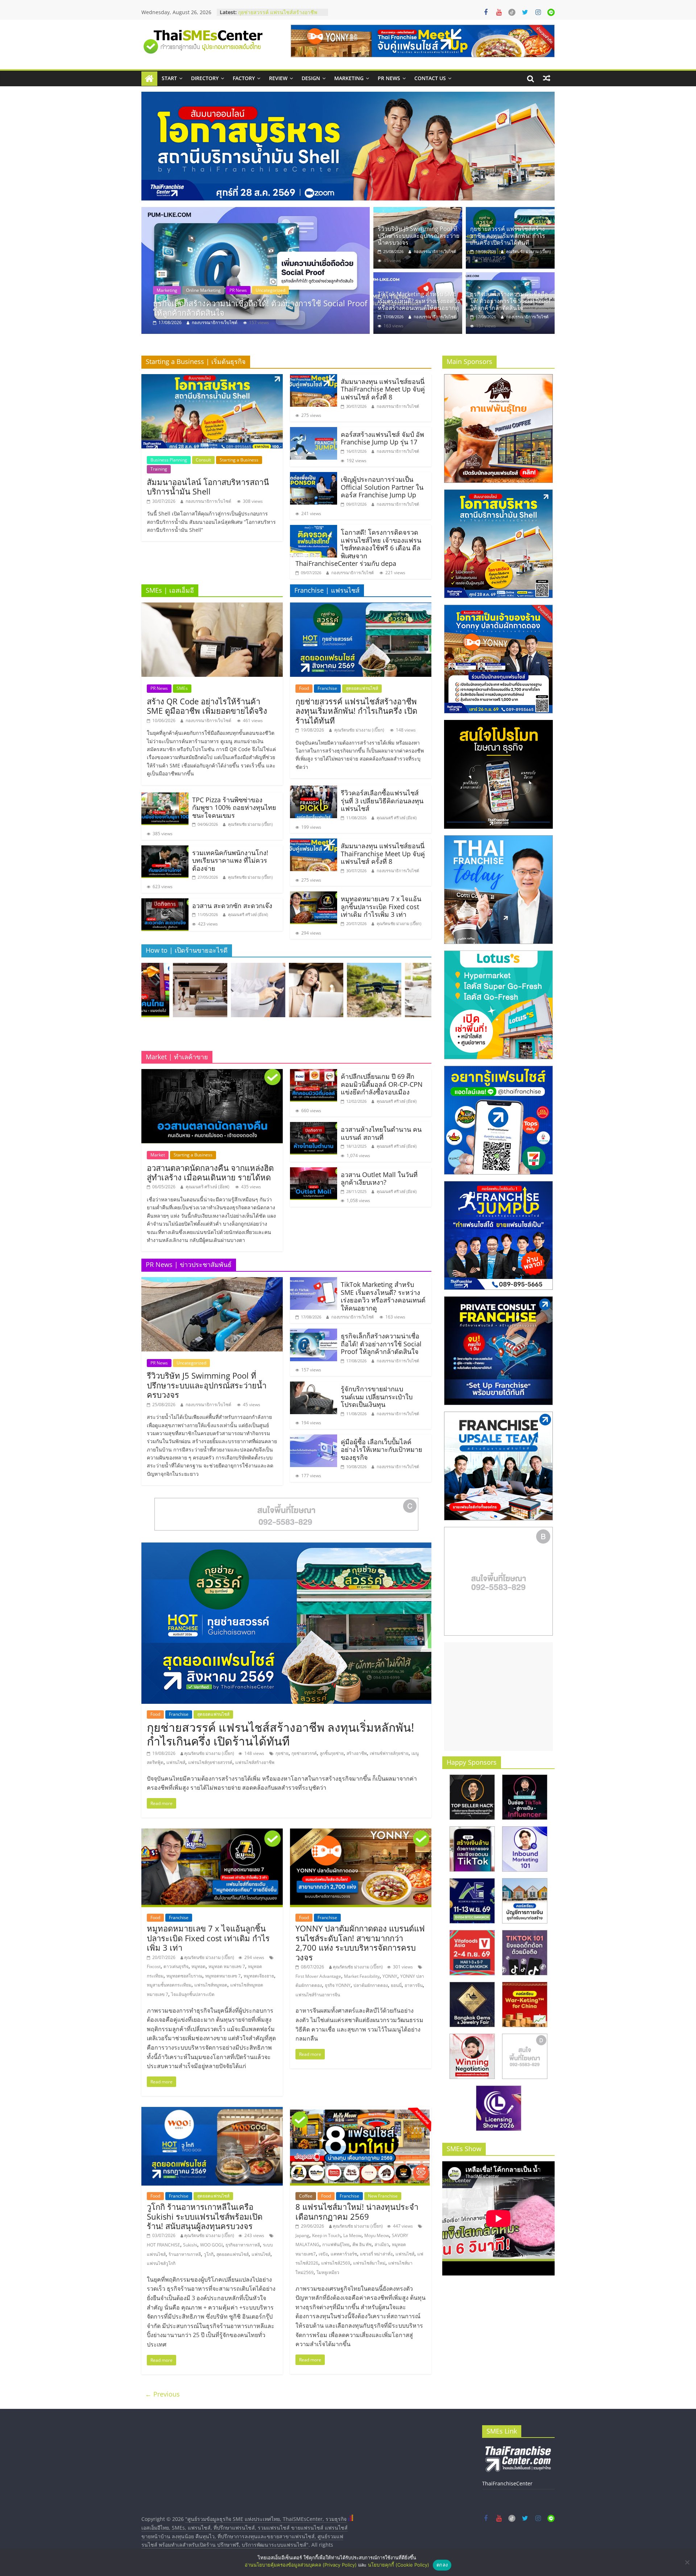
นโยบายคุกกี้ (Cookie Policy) (399, 2565)
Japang (302, 2235)
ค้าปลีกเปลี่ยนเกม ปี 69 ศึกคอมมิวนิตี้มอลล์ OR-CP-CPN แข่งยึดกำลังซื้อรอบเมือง (382, 1084)
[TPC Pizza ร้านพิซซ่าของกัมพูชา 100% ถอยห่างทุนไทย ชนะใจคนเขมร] (165, 797)
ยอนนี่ (396, 1985)
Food (161, 290)
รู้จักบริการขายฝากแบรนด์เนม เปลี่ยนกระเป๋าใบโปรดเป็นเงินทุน (377, 1397)
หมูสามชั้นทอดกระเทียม (169, 1985)
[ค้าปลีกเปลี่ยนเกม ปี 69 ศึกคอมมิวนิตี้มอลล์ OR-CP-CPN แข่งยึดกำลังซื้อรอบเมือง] (314, 1073)
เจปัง (323, 2254)
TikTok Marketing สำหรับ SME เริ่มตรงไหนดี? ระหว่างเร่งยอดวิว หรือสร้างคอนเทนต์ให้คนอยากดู (419, 301)
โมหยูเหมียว (328, 2272)
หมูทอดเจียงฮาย (259, 1976)
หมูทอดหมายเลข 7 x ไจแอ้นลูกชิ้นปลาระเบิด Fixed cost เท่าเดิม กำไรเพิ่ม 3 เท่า (381, 906)
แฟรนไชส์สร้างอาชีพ (255, 1762)
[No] (687, 2562)
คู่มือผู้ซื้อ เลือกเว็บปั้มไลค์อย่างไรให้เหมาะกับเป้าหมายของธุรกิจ (382, 1449)
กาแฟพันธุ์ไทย (336, 2244)
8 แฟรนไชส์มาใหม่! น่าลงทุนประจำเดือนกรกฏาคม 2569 (357, 2211)
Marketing (349, 78)
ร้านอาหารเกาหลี (185, 2254)
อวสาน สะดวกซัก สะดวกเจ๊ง (232, 906)
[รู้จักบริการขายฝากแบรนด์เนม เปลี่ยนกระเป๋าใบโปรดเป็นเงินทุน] (314, 1386)
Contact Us (430, 78)
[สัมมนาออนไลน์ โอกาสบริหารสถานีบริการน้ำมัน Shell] (212, 378)
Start (169, 78)
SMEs (182, 688)
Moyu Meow (377, 2235)
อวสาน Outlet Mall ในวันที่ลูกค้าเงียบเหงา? (379, 1179)
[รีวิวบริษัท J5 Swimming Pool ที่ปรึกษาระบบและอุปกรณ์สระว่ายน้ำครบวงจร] (418, 211)
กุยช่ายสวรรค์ (304, 1753)
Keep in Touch (326, 2235)
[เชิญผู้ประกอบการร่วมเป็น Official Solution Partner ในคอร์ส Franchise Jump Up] (314, 476)
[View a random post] (547, 78)
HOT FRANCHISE (163, 2245)
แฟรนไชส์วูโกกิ (161, 2263)
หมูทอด (198, 1966)
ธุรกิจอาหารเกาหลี (243, 2245)
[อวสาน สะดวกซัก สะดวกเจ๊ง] (165, 903)
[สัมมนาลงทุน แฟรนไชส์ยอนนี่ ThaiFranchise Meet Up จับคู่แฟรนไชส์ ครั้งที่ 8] (314, 378)
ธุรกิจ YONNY (338, 1985)
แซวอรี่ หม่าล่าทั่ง (376, 2254)
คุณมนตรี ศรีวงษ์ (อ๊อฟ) (248, 914)
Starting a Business (239, 460)
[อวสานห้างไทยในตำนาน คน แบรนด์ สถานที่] (314, 1126)
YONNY (390, 1976)
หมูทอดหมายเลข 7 (223, 1976)
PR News (389, 78)
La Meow (352, 2235)
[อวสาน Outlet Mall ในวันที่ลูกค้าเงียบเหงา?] (314, 1172)
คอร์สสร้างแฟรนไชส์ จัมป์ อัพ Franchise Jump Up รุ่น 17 (382, 438)
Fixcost (154, 1966)
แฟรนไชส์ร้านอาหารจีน (318, 1995)
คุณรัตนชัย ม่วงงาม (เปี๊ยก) (217, 322)
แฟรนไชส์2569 (336, 2263)
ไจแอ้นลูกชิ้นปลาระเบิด (193, 1994)
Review (278, 78)
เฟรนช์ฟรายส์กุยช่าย (389, 1753)
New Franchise (383, 2196)
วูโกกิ (209, 2254)
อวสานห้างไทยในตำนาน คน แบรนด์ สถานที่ (381, 1133)
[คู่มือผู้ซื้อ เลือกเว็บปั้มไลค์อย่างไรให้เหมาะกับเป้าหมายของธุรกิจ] (314, 1439)
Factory (244, 78)
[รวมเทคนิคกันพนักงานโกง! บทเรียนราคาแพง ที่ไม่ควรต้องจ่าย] (165, 850)
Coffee (306, 2196)
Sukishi (190, 2245)
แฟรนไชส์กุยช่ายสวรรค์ (210, 1762)
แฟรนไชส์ (176, 1762)
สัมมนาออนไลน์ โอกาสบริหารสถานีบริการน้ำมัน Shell (208, 486)
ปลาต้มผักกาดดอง (371, 1985)
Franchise (185, 290)
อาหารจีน (414, 1985)
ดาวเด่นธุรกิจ (176, 1966)
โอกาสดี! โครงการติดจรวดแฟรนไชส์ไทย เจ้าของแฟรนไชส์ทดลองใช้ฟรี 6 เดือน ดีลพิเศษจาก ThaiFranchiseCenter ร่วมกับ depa (358, 548)
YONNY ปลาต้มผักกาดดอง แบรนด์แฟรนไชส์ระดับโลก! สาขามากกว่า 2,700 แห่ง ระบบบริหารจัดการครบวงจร (360, 1943)
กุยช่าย (282, 1753)
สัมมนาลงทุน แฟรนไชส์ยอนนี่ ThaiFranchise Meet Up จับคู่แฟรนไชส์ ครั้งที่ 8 (383, 389)
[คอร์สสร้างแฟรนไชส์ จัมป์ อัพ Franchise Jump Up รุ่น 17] (314, 431)
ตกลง (442, 2565)
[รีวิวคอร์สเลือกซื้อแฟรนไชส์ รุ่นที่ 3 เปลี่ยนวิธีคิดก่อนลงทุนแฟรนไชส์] (314, 790)
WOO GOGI (211, 2245)
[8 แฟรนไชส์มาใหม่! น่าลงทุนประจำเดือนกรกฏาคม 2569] (361, 2111)
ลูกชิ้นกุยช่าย (332, 1753)
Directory (205, 78)
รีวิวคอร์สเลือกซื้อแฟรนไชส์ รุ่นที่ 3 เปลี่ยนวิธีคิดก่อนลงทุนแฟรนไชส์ (277, 16)
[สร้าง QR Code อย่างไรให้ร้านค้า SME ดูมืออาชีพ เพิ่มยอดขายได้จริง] (212, 607)
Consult (203, 460)
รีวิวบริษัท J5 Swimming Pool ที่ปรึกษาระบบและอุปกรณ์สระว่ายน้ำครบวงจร (419, 236)
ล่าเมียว (382, 2244)
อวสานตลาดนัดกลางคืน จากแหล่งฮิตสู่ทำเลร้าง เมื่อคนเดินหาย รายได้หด (210, 1172)
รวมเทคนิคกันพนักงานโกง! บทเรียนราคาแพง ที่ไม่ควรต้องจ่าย (230, 860)
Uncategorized (191, 1363)
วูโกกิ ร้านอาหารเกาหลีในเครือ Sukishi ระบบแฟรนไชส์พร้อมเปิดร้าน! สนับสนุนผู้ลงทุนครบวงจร (205, 2216)
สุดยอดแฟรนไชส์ (219, 290)
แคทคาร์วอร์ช (344, 2254)
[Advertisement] (498, 1697)
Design (311, 78)
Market (158, 1155)
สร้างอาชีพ (357, 1753)
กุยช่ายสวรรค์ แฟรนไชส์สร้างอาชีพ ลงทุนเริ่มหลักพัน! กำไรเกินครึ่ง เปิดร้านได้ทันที (261, 308)
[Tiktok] (512, 12)
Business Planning (169, 460)
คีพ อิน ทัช (362, 2244)
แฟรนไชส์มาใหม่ (369, 2263)
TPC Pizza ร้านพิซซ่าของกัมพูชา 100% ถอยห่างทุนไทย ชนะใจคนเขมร (234, 807)
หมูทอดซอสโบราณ (184, 1976)
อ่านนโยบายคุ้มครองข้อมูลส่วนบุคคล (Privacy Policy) (301, 2565)
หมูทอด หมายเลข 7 (227, 1966)
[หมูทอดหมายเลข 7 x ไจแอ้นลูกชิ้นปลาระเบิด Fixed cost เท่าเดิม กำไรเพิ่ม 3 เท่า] (314, 896)
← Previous (162, 2394)
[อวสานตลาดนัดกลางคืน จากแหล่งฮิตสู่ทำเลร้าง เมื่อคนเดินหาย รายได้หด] (212, 1073)
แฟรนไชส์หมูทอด (211, 1985)
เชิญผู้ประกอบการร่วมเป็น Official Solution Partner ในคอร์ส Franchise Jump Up (382, 487)
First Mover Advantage (318, 1976)
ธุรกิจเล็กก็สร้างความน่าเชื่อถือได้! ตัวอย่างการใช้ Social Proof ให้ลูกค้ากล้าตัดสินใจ (510, 301)
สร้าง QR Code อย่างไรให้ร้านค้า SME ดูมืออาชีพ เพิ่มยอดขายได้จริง (207, 706)
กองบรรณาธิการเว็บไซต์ (435, 251)
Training (159, 469)
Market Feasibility (362, 1976)
